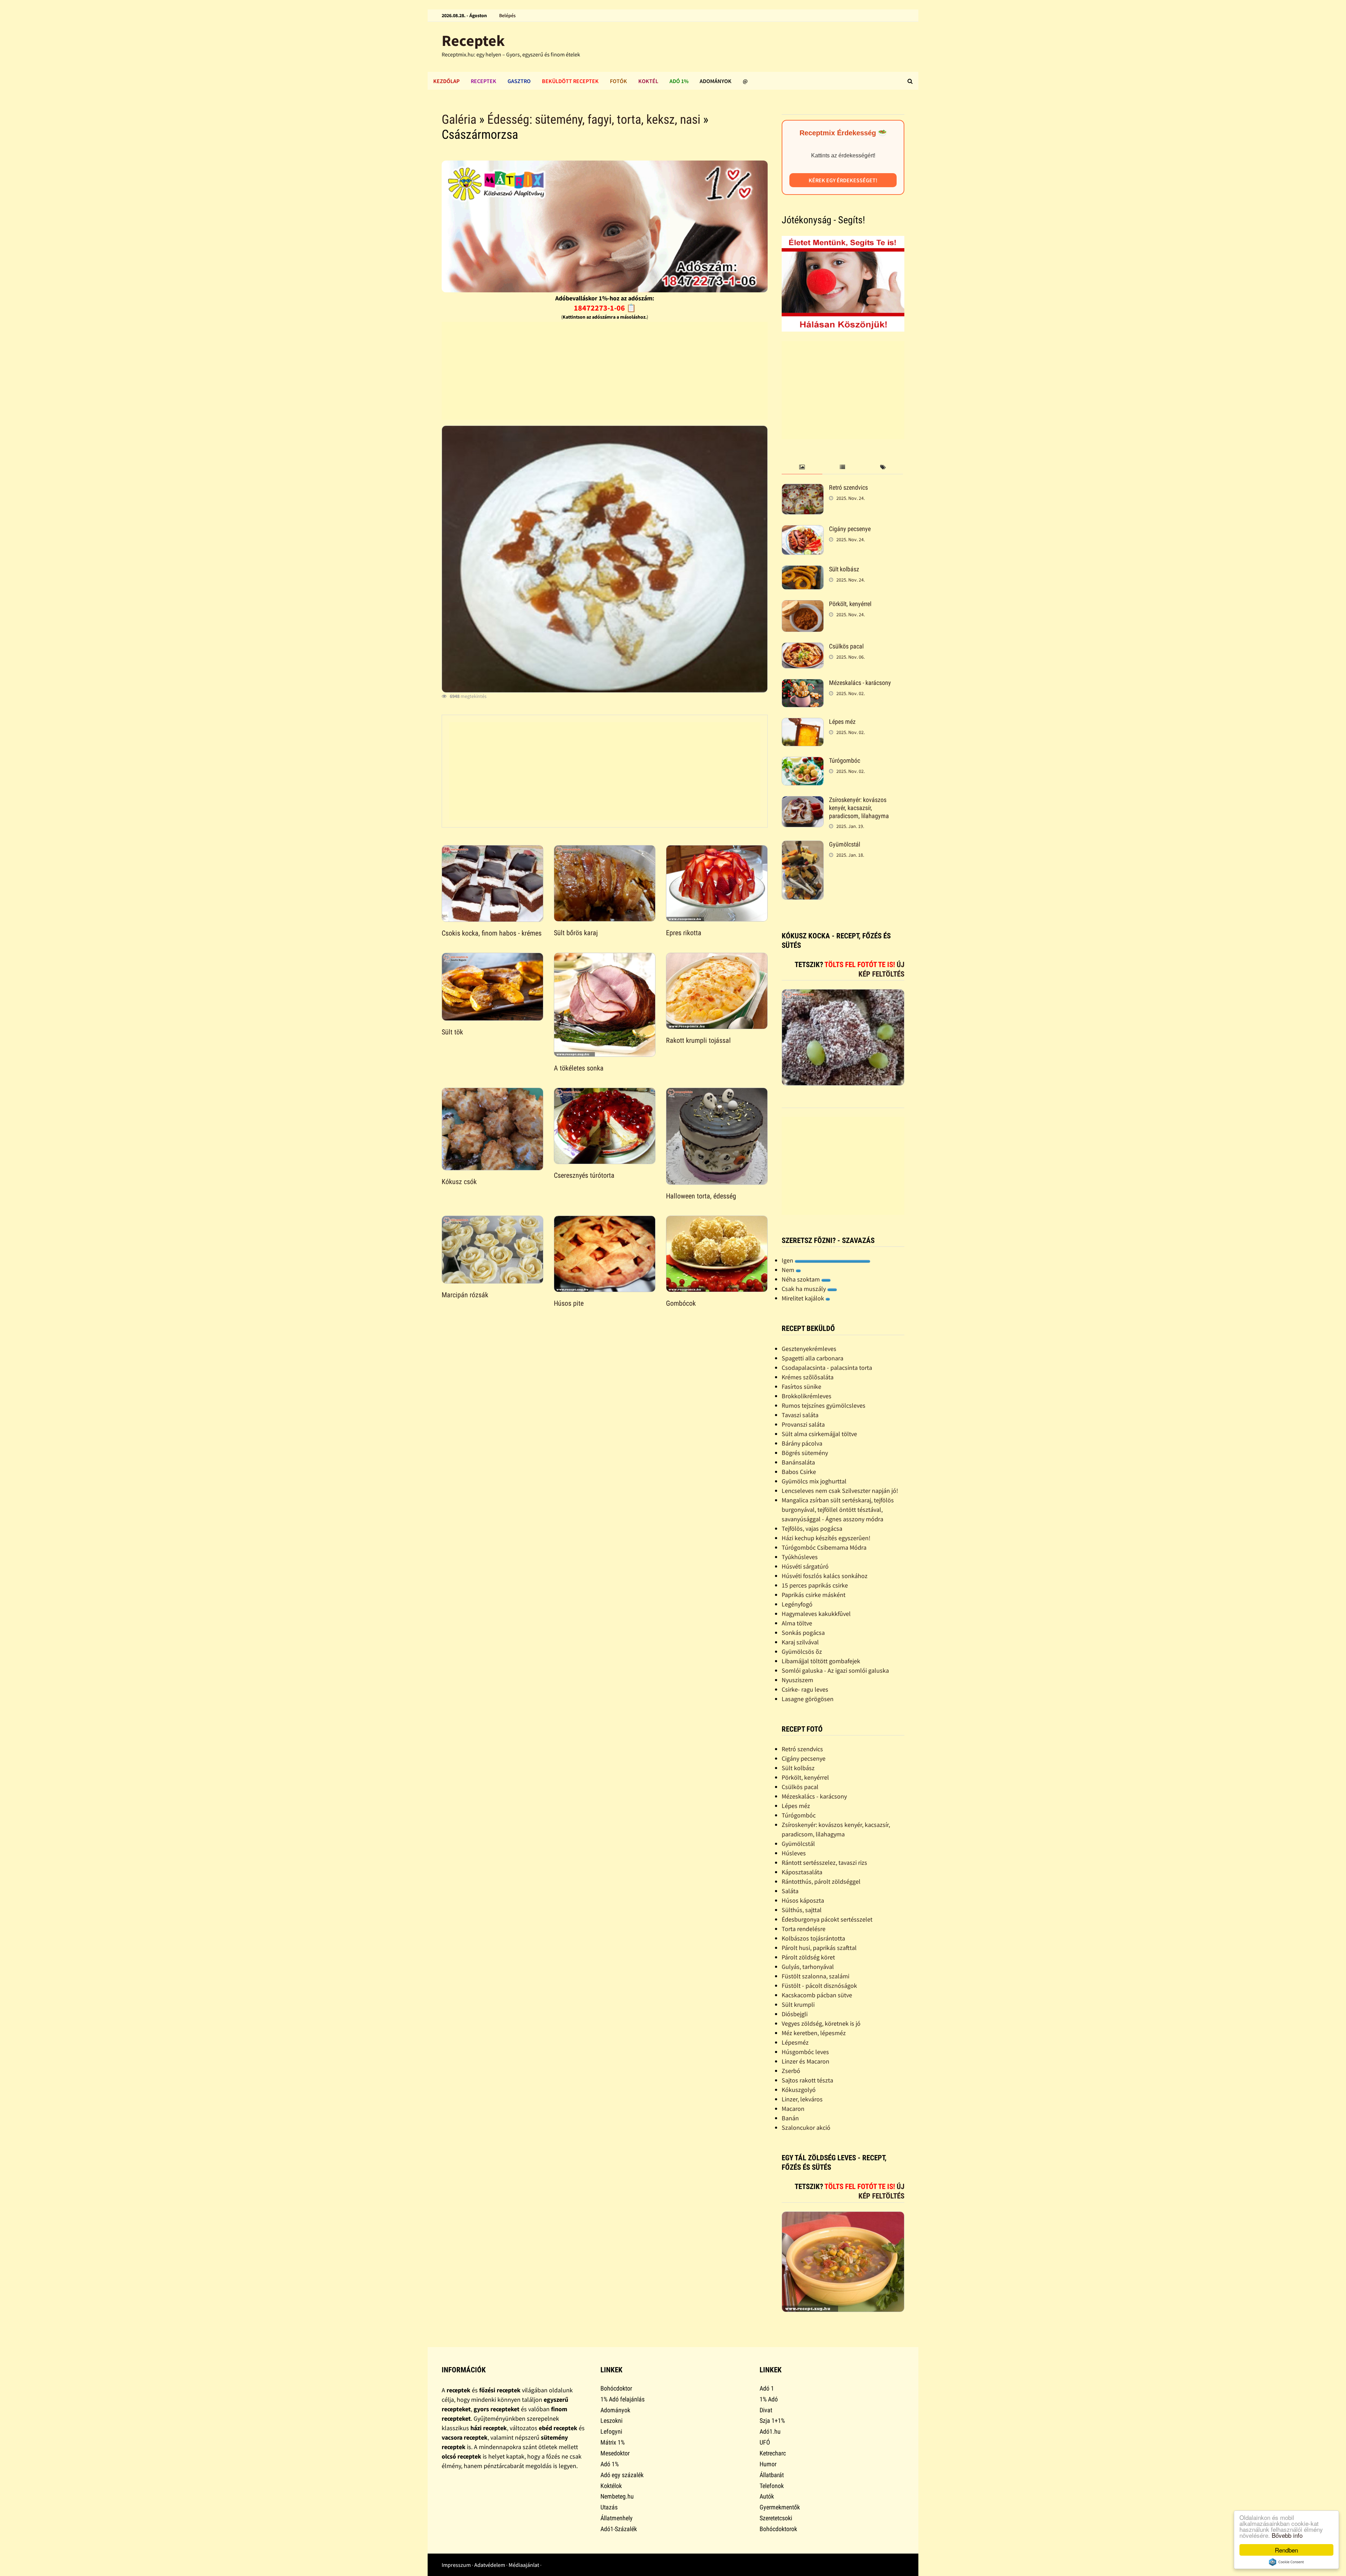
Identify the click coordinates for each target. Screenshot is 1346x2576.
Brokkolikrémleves (807, 1396)
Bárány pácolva (802, 1443)
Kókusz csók (459, 1182)
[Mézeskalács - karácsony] (803, 684)
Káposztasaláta (802, 1872)
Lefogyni (611, 2431)
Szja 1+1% (772, 2421)
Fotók (618, 81)
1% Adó (769, 2399)
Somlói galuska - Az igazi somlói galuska (835, 1670)
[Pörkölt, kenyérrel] (803, 605)
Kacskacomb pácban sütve (817, 1995)
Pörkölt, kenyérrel (850, 604)
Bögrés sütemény (805, 1453)
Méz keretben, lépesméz (814, 2033)
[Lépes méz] (803, 723)
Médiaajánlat (524, 2565)
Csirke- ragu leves (805, 1689)
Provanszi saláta (803, 1424)
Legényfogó (797, 1604)
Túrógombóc (845, 760)
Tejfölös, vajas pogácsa (812, 1528)
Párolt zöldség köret (808, 1957)
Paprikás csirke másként (814, 1595)
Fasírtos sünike (801, 1386)
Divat (766, 2410)
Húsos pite (569, 1303)
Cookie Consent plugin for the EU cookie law (1286, 2562)
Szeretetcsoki (776, 2518)
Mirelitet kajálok (804, 1298)
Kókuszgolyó (799, 2090)
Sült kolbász (844, 569)
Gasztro (519, 81)
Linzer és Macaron (805, 2061)
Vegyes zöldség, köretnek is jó (821, 2023)
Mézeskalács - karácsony (860, 683)
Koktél (648, 81)
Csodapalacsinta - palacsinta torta (827, 1368)
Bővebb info (1287, 2535)
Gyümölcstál (845, 844)
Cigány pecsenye (850, 529)
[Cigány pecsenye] (803, 530)
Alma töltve (797, 1623)
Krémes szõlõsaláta (808, 1377)
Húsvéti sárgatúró (805, 1566)
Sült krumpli (798, 2004)
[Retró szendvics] (803, 488)
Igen (788, 1260)
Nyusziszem (797, 1680)
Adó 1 (767, 2388)
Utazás (609, 2507)
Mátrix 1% (613, 2442)
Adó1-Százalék (619, 2529)
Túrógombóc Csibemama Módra (824, 1547)
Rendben (1286, 2550)
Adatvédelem (490, 2565)
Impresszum (456, 2565)
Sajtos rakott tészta (807, 2080)
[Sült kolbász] (803, 570)
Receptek (473, 40)
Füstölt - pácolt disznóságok (819, 1986)
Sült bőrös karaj (576, 933)
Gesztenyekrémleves (809, 1349)
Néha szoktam (801, 1279)
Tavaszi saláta (800, 1415)
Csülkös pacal (846, 646)
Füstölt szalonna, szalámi (815, 1976)
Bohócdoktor (616, 2388)
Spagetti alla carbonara (813, 1358)
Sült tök (452, 1032)
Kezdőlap (446, 81)
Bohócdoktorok (778, 2529)
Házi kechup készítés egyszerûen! (826, 1538)
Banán (790, 2118)
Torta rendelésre (804, 1929)
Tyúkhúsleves (800, 1557)
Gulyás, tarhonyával (808, 1967)
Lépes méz (842, 722)
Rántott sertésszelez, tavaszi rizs (824, 1863)
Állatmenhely (617, 2518)
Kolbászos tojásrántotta (813, 1938)
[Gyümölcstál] (803, 845)
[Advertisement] (605, 371)
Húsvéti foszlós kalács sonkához (825, 1576)
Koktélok (611, 2486)
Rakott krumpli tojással (698, 1040)
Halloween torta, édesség (701, 1196)
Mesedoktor (615, 2453)
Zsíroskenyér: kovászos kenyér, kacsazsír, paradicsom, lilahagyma (859, 808)
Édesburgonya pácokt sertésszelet (827, 1919)
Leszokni (611, 2421)
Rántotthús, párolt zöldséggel (821, 1881)
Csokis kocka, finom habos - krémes (492, 933)
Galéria (459, 120)
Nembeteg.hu (617, 2496)
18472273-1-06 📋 (605, 308)
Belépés (507, 15)
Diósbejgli (795, 2014)
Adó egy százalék (622, 2475)
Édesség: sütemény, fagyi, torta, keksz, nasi (594, 120)
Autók (767, 2496)
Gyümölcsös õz (802, 1651)
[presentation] (802, 467)
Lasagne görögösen (808, 1699)
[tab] (802, 467)
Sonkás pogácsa (803, 1633)
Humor (768, 2464)
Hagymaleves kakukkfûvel (816, 1614)
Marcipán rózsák (465, 1295)
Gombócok (681, 1303)
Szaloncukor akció (806, 2128)
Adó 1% (679, 81)
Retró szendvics (848, 487)
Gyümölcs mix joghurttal (814, 1481)
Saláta (790, 1891)
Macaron (793, 2109)
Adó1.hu (770, 2431)
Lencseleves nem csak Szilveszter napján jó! (840, 1491)
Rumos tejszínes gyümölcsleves (824, 1405)
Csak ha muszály (804, 1289)
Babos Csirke (799, 1472)
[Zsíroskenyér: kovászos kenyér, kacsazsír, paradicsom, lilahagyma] (803, 801)
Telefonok (772, 2486)
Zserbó (791, 2071)
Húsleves (794, 1853)
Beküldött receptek (570, 81)
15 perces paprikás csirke (815, 1585)
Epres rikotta (684, 933)
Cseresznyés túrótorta (584, 1175)
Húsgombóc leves (805, 2052)
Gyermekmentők (780, 2507)
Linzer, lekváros (802, 2099)
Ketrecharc (773, 2453)
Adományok (716, 81)
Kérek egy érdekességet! (843, 180)
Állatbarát (772, 2475)
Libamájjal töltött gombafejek (821, 1661)
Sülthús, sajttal (802, 1910)
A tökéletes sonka (579, 1068)
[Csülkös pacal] (803, 647)
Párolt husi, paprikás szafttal (819, 1948)
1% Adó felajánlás (623, 2399)
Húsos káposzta (803, 1900)
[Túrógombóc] (803, 762)
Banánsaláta (798, 1462)
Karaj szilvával (800, 1642)
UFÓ (765, 2442)
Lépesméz (795, 2042)
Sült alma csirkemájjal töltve (819, 1434)
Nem (789, 1270)
